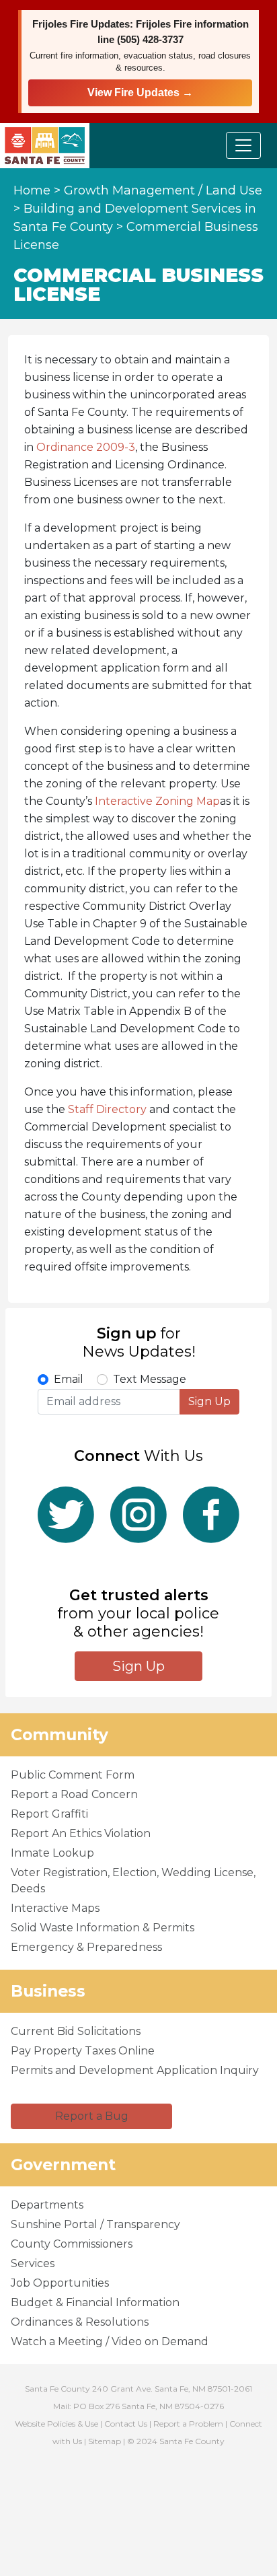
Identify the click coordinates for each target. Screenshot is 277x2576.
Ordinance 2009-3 (86, 447)
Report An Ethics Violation (81, 1833)
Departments (47, 2205)
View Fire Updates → (140, 93)
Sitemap (105, 2441)
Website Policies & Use (56, 2424)
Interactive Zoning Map (157, 801)
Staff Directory (107, 1109)
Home (32, 190)
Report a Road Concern (74, 1794)
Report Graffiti (49, 1814)
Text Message (150, 1379)
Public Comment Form (73, 1775)
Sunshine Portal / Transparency (95, 2224)
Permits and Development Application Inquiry (135, 2070)
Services (33, 2263)
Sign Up (209, 1401)
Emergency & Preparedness (86, 1947)
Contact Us (126, 2424)
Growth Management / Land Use (163, 190)
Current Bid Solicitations (76, 2031)
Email (69, 1379)
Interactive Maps (55, 1908)
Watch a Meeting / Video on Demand (110, 2341)
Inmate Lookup (52, 1853)
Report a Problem (188, 2424)
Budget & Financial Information (95, 2302)
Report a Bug (92, 2116)
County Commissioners (72, 2244)
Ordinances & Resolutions (80, 2322)
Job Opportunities (60, 2283)
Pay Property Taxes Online (83, 2051)
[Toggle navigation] (243, 145)
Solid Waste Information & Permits (103, 1928)
